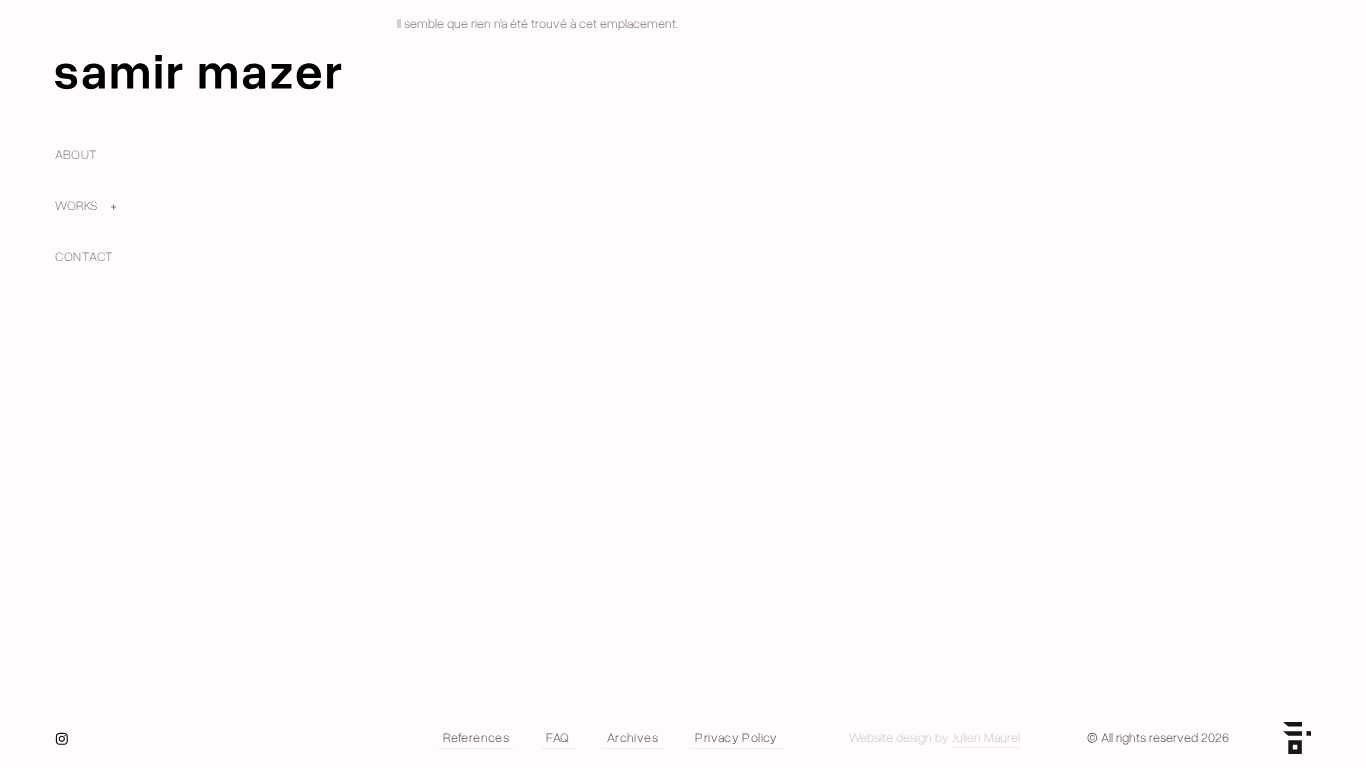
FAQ (557, 738)
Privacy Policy (736, 738)
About (76, 155)
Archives (632, 738)
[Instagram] (62, 739)
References (476, 738)
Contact (84, 257)
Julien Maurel (986, 738)
